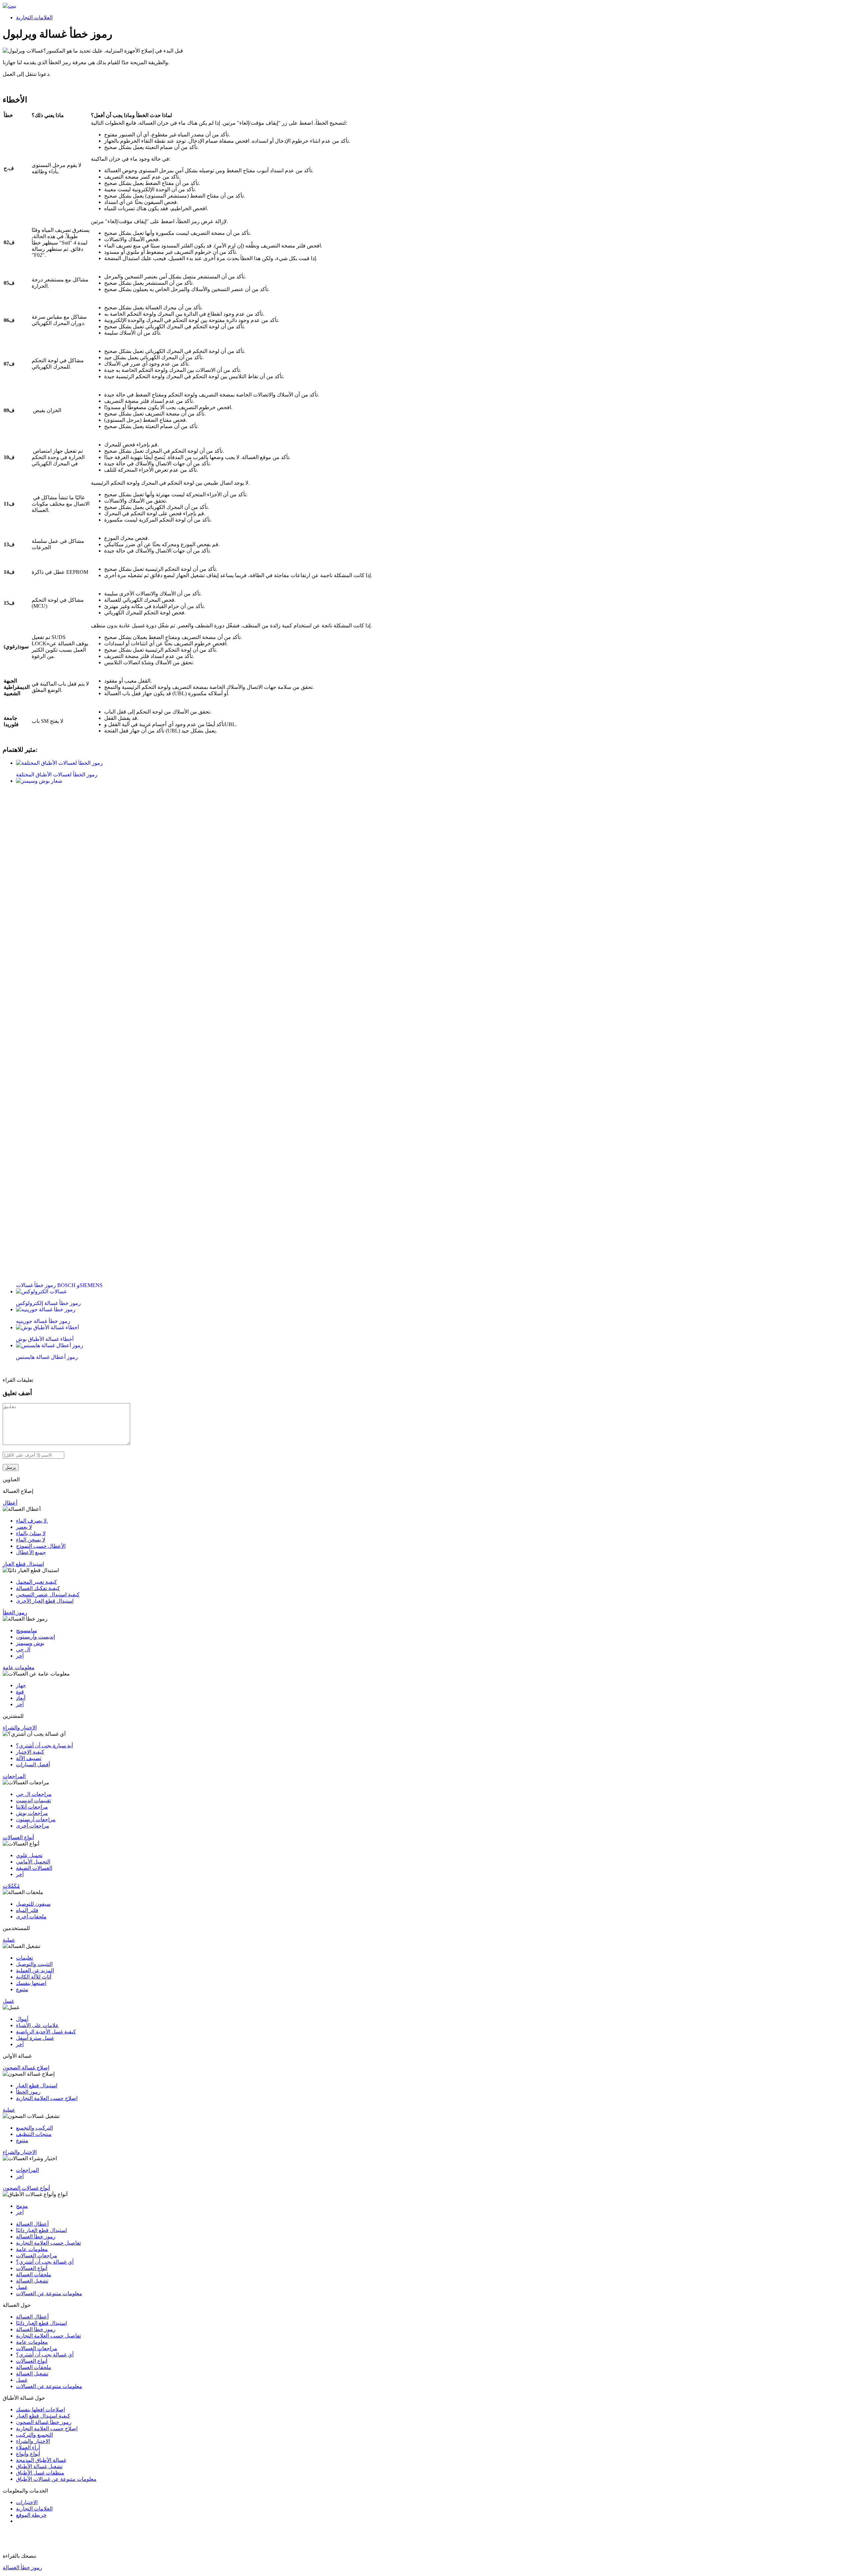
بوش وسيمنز (30, 1643)
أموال (22, 2019)
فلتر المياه (27, 1910)
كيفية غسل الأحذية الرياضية (46, 2032)
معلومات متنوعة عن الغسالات (49, 2293)
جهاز (21, 1685)
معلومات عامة (19, 1667)
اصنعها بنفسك (31, 1983)
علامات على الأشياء (37, 2025)
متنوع (22, 1989)
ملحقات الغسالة (34, 2274)
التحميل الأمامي (33, 1862)
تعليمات (24, 1958)
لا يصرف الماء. (32, 1521)
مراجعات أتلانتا (32, 1807)
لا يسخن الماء (31, 1540)
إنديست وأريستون (35, 1637)
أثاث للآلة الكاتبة (34, 1977)
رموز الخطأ (15, 1612)
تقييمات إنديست (33, 1800)
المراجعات (14, 1776)
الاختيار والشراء (20, 1728)
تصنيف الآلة (29, 1758)
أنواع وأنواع (28, 2454)
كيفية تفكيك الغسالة (38, 1588)
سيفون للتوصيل (33, 1904)
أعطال (10, 1503)
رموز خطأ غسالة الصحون (44, 2422)
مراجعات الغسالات (37, 2255)
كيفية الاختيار (30, 1752)
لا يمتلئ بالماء (31, 1533)
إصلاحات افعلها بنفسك (40, 2410)
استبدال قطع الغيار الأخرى (45, 1601)
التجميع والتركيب (34, 2435)
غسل (8, 2001)
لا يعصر (24, 1527)
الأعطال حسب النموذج (41, 1546)
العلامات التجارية (34, 17)
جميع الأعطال (31, 1552)
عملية (9, 1940)
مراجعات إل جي (34, 1794)
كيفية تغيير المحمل (36, 1582)
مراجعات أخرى (33, 1826)
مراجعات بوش (32, 1813)
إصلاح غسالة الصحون (26, 2068)
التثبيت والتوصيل (34, 1964)
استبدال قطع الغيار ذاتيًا (41, 2230)
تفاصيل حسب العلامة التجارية (48, 2243)
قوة (20, 1692)
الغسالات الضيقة (34, 1868)
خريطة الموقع (31, 2515)
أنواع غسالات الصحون (26, 2188)
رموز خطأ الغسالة (36, 2237)
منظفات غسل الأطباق (40, 2473)
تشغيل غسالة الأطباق (39, 2466)
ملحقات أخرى (31, 1917)
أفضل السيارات (33, 1765)
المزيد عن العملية (35, 1970)
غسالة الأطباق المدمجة (41, 2460)
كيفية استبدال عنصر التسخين (48, 1595)
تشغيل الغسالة (32, 2281)
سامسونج (26, 1630)
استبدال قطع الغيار (23, 1564)
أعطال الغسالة (32, 2224)
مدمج (22, 2206)
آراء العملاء (28, 2447)
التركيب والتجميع (34, 2128)
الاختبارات (27, 2502)
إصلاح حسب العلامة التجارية (47, 2098)
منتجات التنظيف (34, 2134)
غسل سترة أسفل (35, 2038)
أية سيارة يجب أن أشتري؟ (44, 1746)
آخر (20, 1656)
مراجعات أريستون (36, 1819)
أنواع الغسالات (18, 1837)
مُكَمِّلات (11, 1886)
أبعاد (21, 1698)
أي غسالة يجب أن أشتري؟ (45, 2262)
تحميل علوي (29, 1855)
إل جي (23, 1649)
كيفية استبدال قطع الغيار (43, 2416)
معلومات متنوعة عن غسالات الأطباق (56, 2479)
